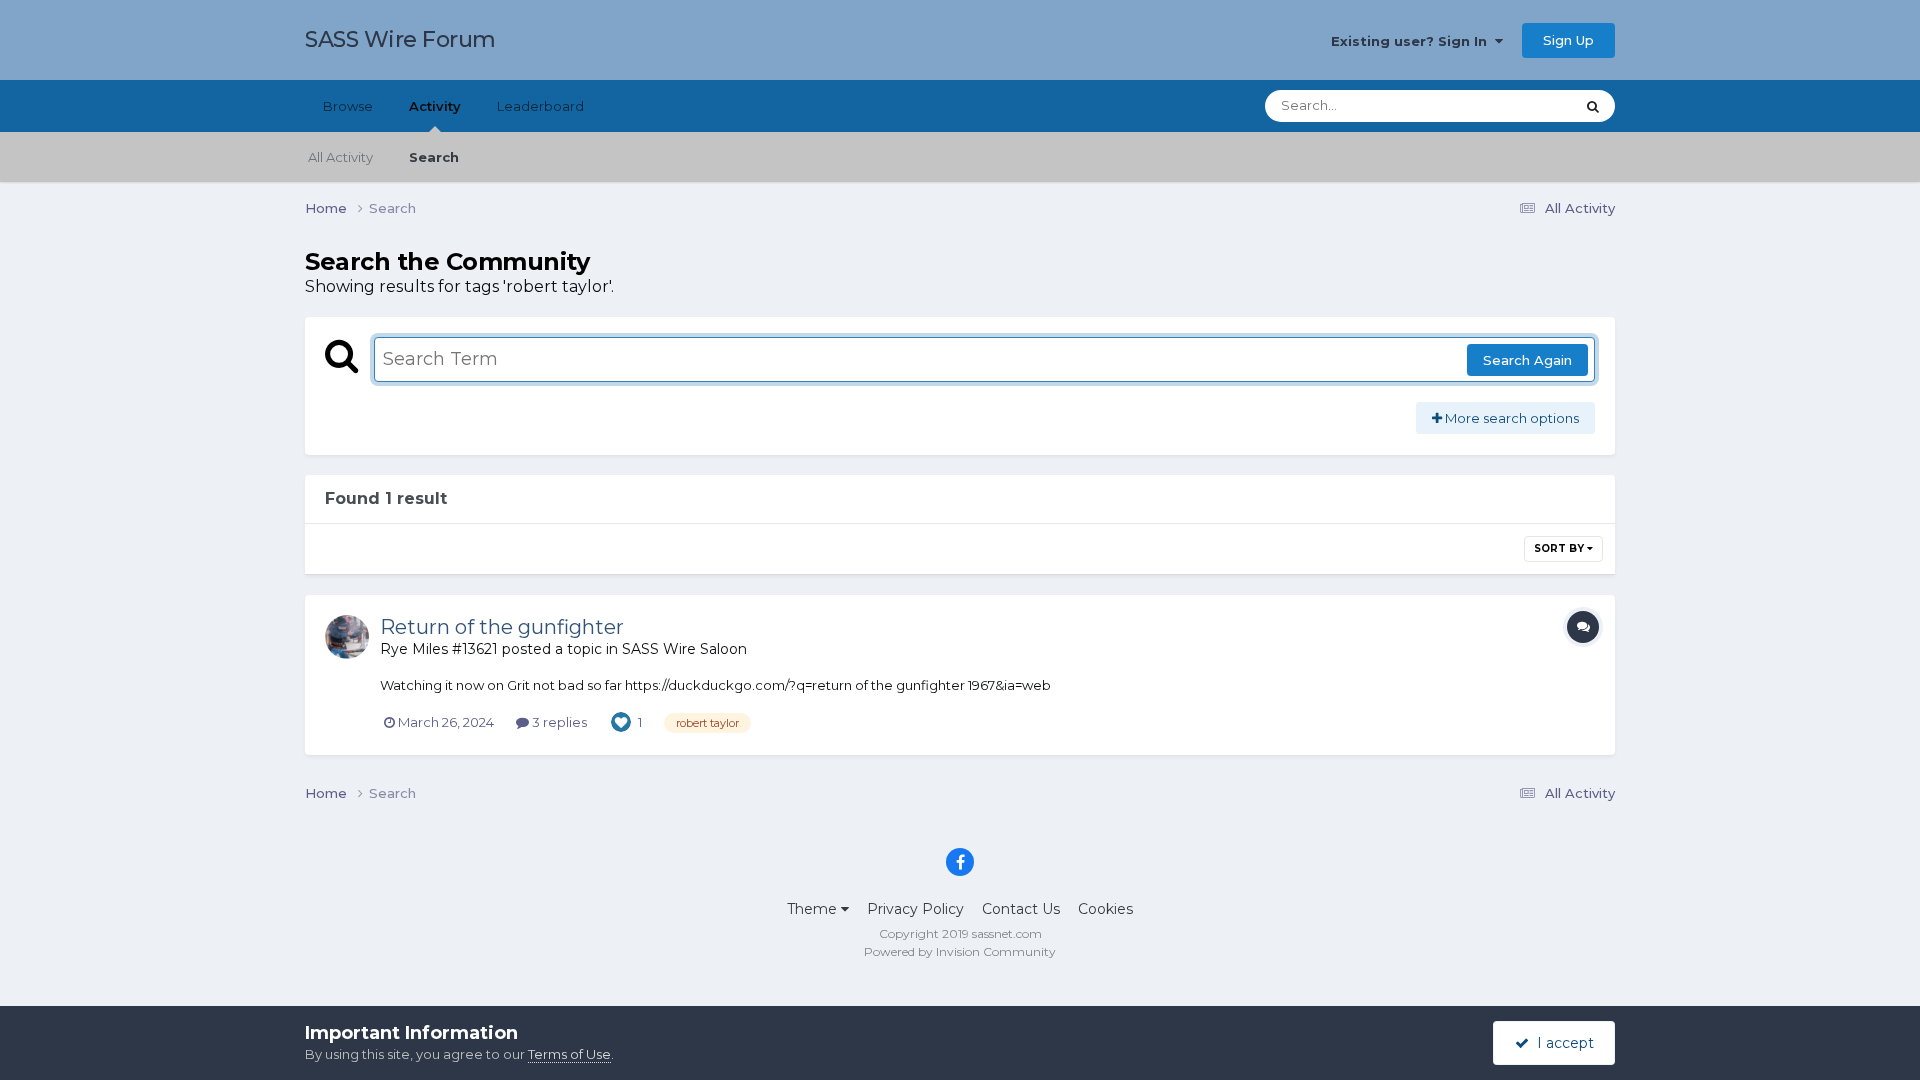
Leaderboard (540, 106)
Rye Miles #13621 (439, 649)
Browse (348, 106)
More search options (1510, 418)
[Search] (1593, 106)
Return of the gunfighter (502, 627)
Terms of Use (569, 1054)
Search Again (1527, 360)
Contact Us (1021, 909)
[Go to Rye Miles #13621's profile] (347, 637)
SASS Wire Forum (400, 39)
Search (434, 157)
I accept (1561, 1043)
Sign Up (1568, 40)
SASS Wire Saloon (684, 649)
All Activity (340, 157)
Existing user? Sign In (1413, 41)
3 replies (558, 722)
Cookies (1105, 909)
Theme (814, 909)
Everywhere (1509, 105)
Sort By (1560, 548)
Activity (435, 106)
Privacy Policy (915, 909)
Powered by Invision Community (960, 951)
